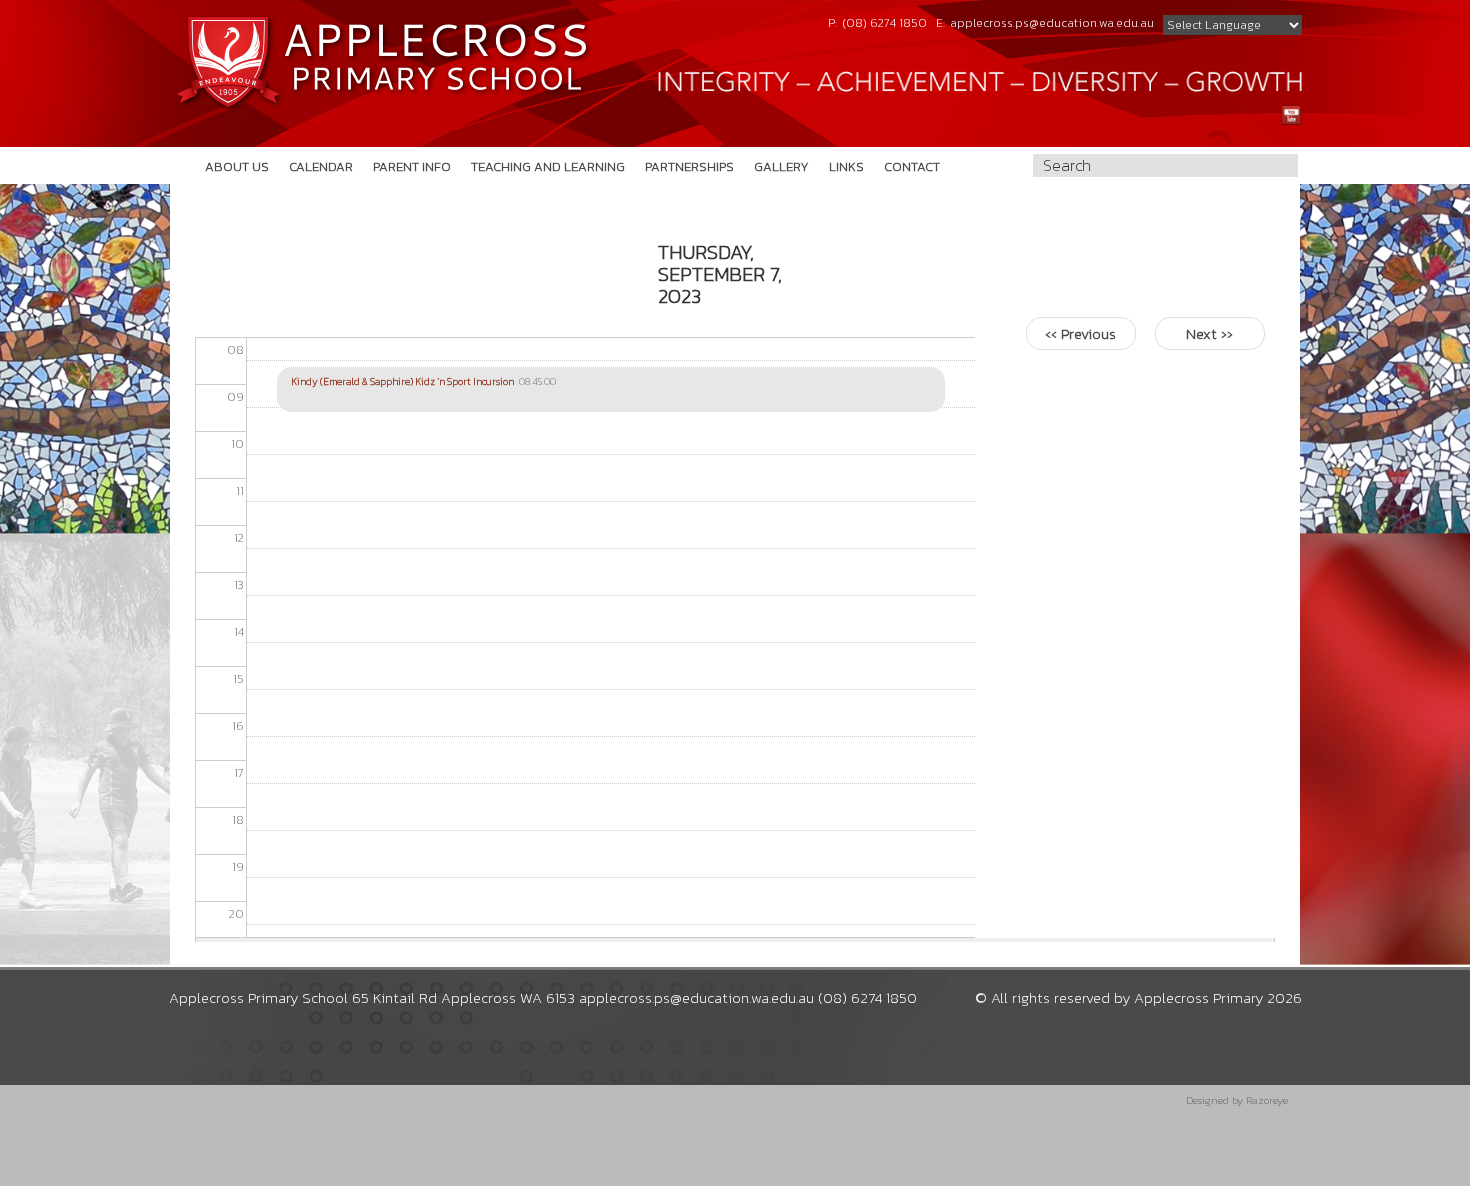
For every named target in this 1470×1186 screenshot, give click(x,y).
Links (846, 166)
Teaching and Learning (548, 166)
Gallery (781, 166)
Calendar (321, 166)
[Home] (382, 62)
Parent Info (412, 166)
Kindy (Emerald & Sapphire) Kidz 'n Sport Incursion (402, 381)
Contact (912, 166)
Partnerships (689, 166)
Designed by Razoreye (1237, 1100)
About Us (237, 166)
